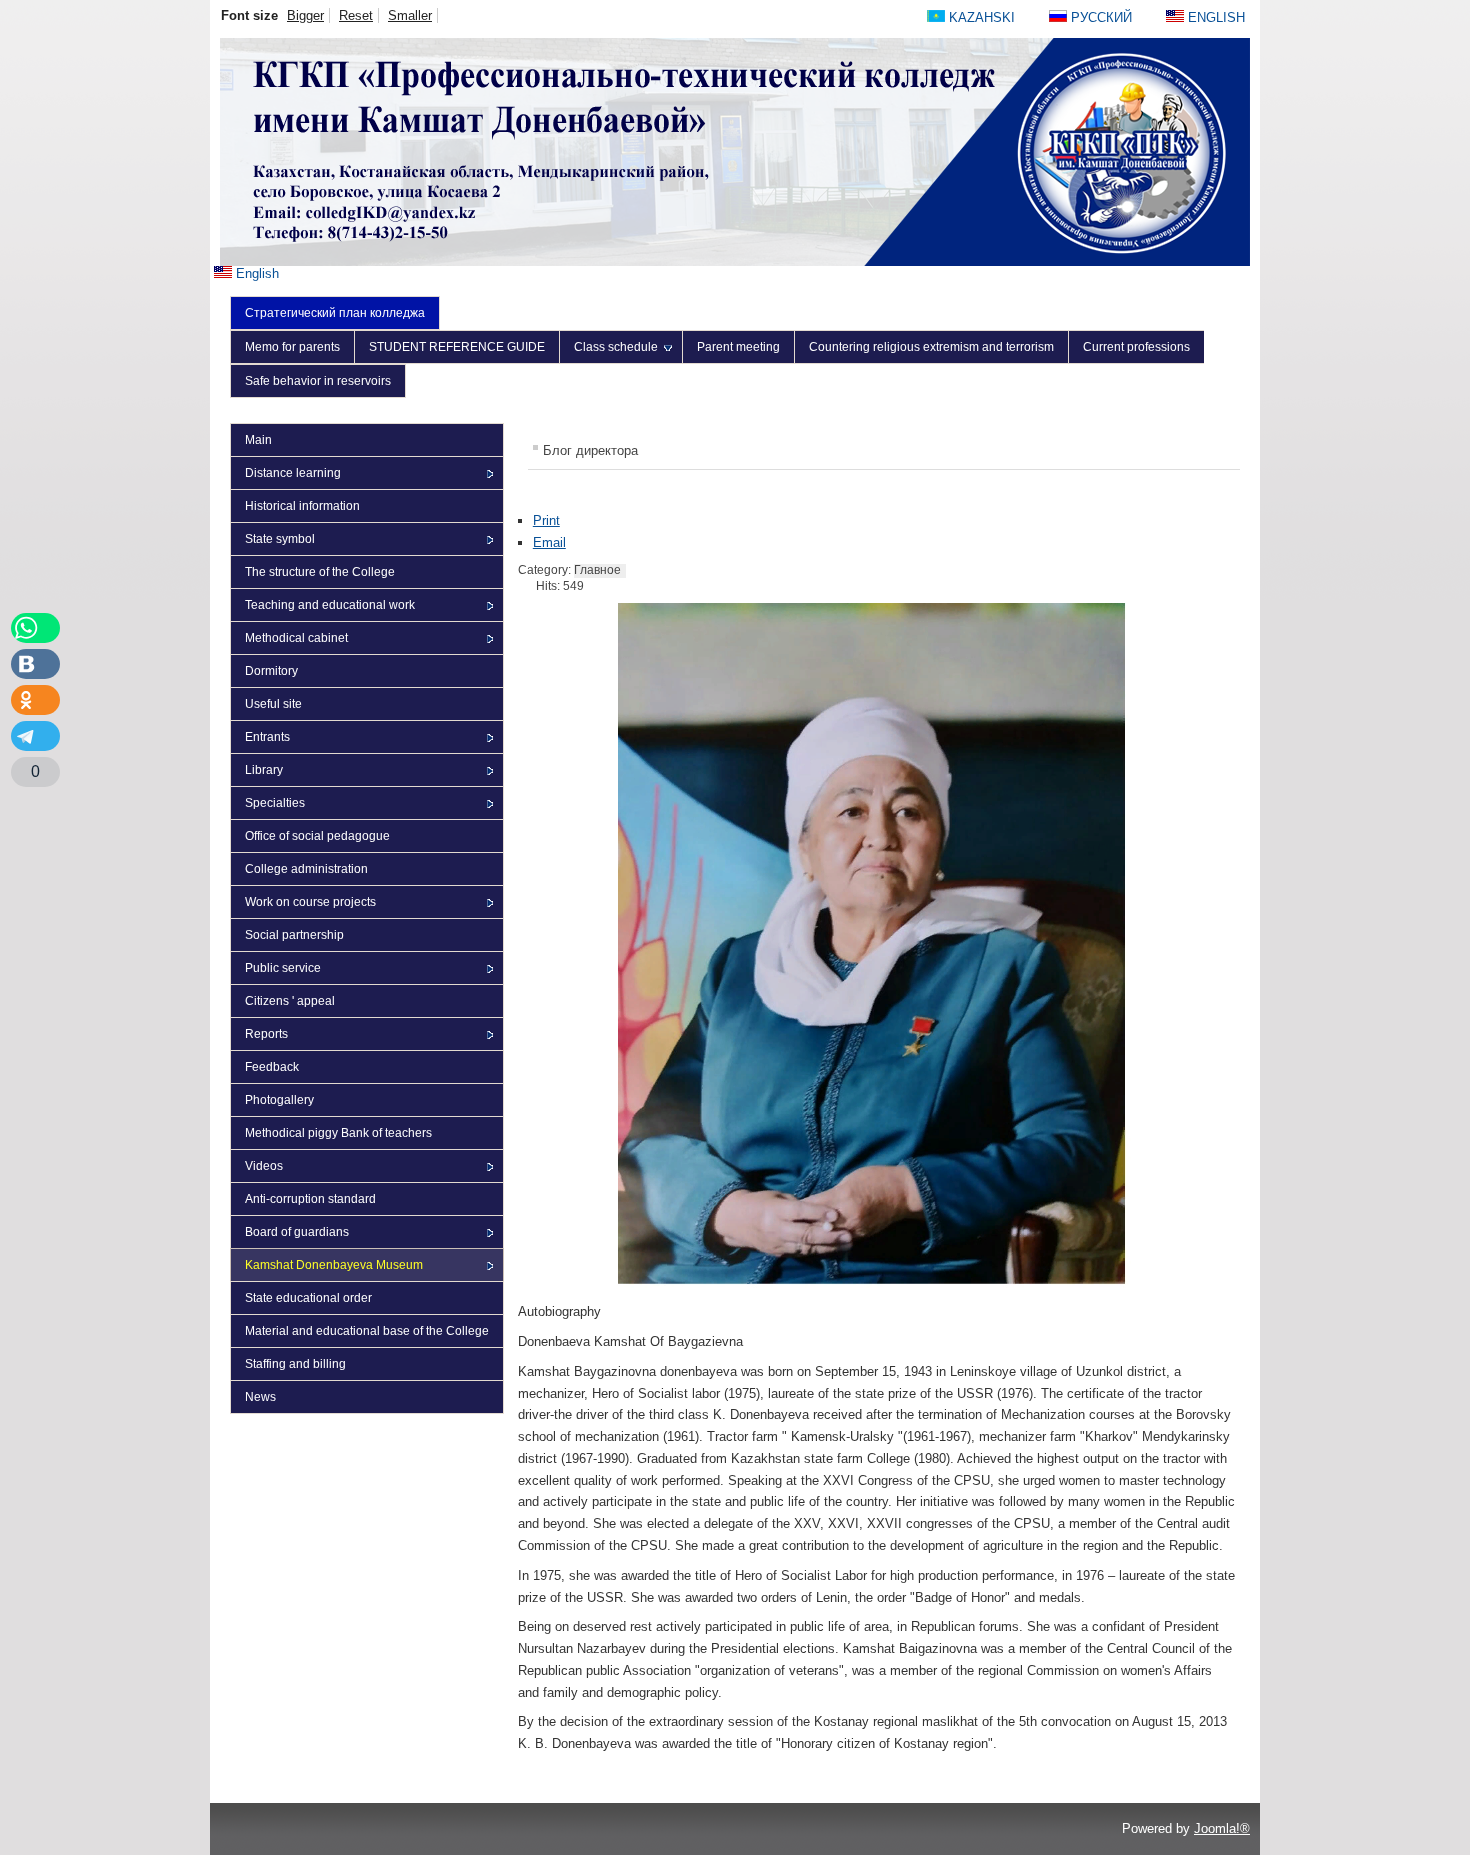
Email (549, 542)
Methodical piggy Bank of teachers (338, 1133)
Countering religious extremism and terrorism (931, 347)
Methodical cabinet (296, 638)
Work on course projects (310, 902)
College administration (306, 869)
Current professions (1136, 347)
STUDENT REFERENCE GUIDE (457, 347)
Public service (283, 968)
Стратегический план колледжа (335, 313)
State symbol (280, 539)
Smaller (410, 15)
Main (258, 440)
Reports (266, 1034)
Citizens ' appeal (290, 1001)
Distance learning (293, 473)
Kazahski (982, 17)
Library (264, 770)
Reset (356, 15)
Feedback (272, 1067)
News (260, 1397)
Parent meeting (738, 347)
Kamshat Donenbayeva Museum (334, 1265)
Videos (264, 1166)
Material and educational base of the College (367, 1331)
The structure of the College (320, 572)
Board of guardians (297, 1232)
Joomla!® (1222, 1828)
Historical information (302, 506)
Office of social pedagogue (317, 836)
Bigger (305, 15)
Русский (1101, 17)
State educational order (308, 1298)
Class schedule (616, 347)
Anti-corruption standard (310, 1199)
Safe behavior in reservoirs (318, 381)
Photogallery (279, 1100)
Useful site (273, 704)
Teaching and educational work (330, 605)
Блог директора (590, 450)
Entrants (267, 737)
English (255, 273)
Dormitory (271, 671)
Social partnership (294, 935)
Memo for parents (292, 347)
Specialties (275, 803)
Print (546, 520)
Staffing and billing (295, 1364)
